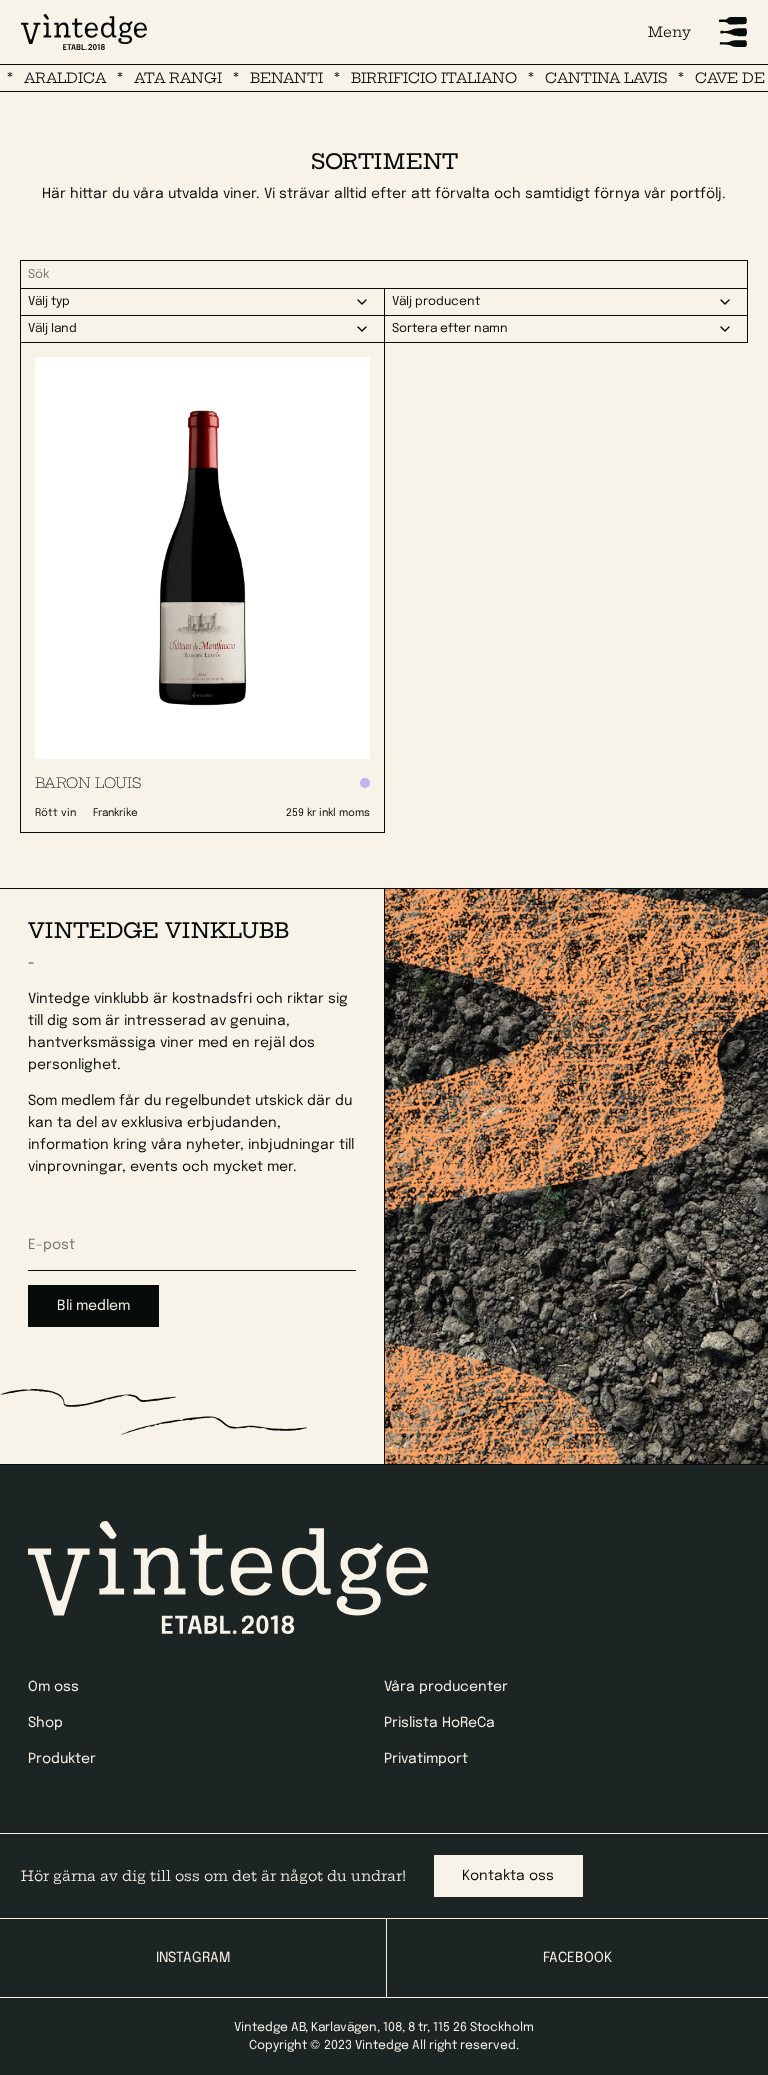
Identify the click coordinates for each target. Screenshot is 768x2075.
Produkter (62, 1759)
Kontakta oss (508, 1876)
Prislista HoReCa (439, 1723)
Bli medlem (93, 1306)
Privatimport (426, 1759)
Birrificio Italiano (406, 78)
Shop (45, 1723)
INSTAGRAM (193, 1958)
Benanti (258, 78)
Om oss (53, 1687)
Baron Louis (88, 783)
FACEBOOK (577, 1958)
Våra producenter (446, 1687)
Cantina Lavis (578, 78)
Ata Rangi (150, 78)
